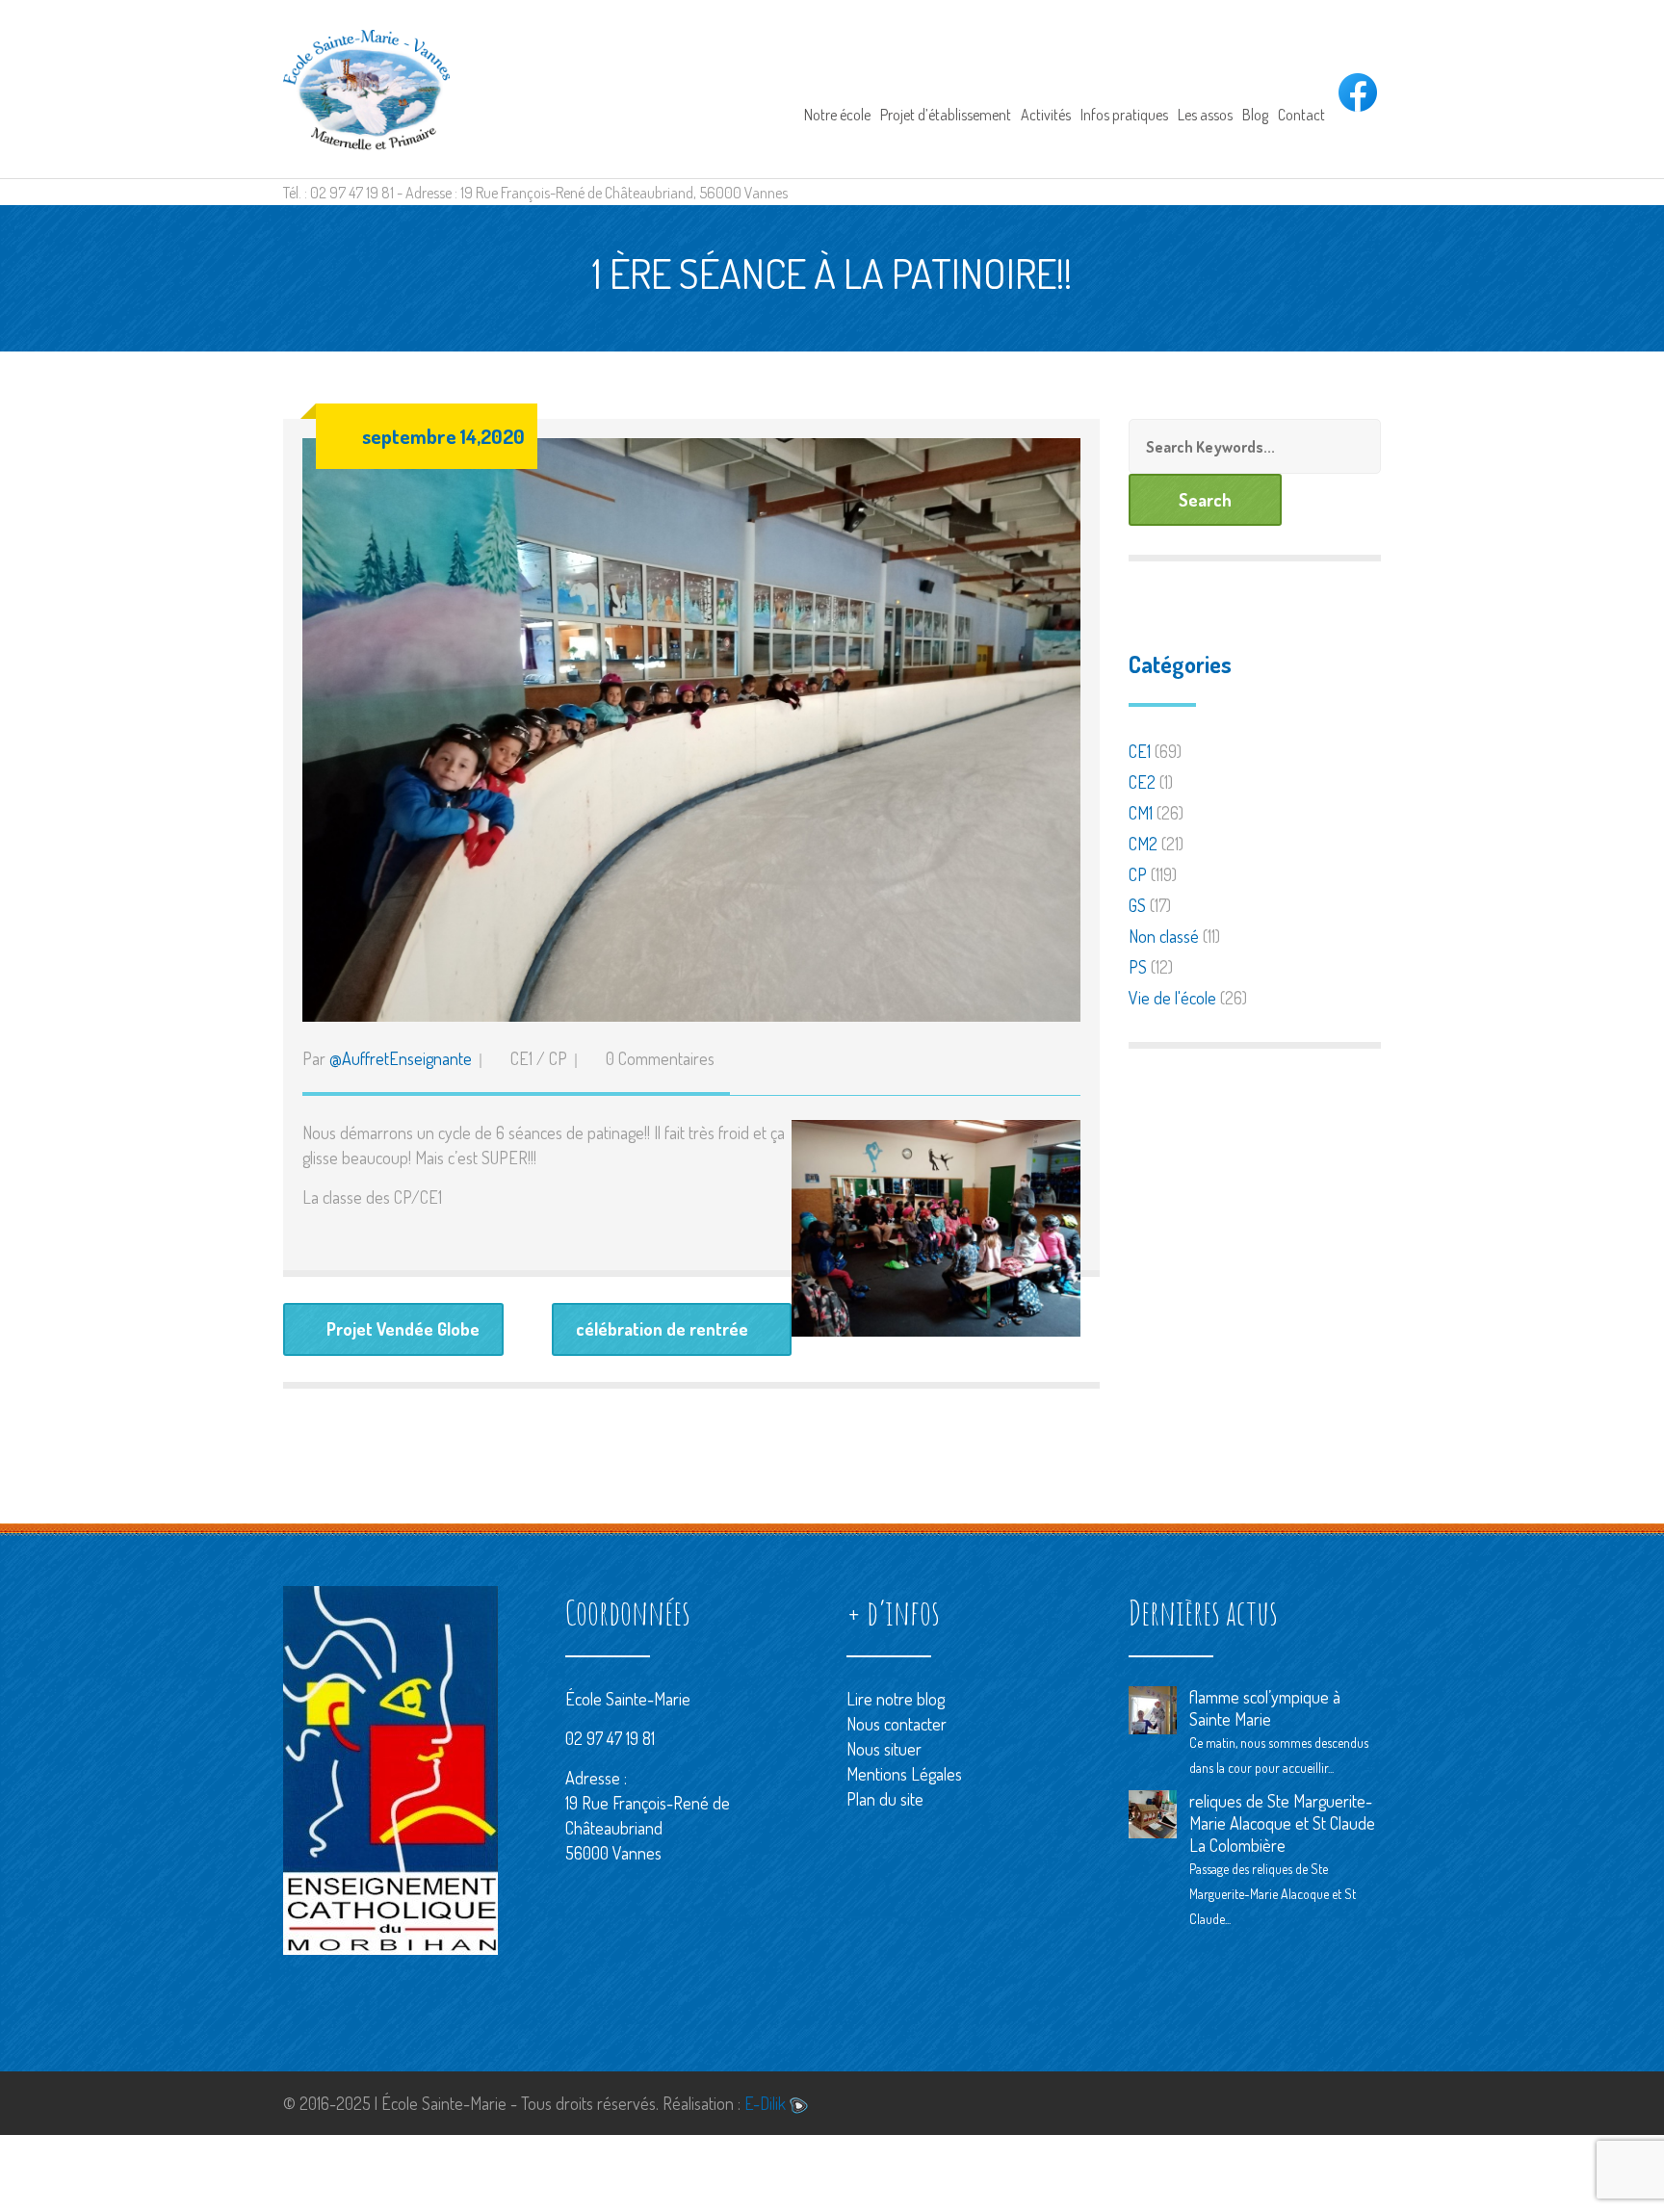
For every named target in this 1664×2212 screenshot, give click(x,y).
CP (558, 1058)
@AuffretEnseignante (401, 1058)
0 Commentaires (660, 1058)
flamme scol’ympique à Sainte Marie (1265, 1708)
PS (1138, 967)
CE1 (521, 1058)
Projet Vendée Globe (403, 1329)
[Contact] (1301, 89)
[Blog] (1255, 89)
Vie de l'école (1172, 998)
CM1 (1141, 813)
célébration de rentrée (662, 1329)
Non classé (1164, 936)
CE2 (1142, 782)
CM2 (1143, 844)
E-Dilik (767, 2103)
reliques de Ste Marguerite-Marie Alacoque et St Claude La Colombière (1282, 1823)
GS (1137, 905)
